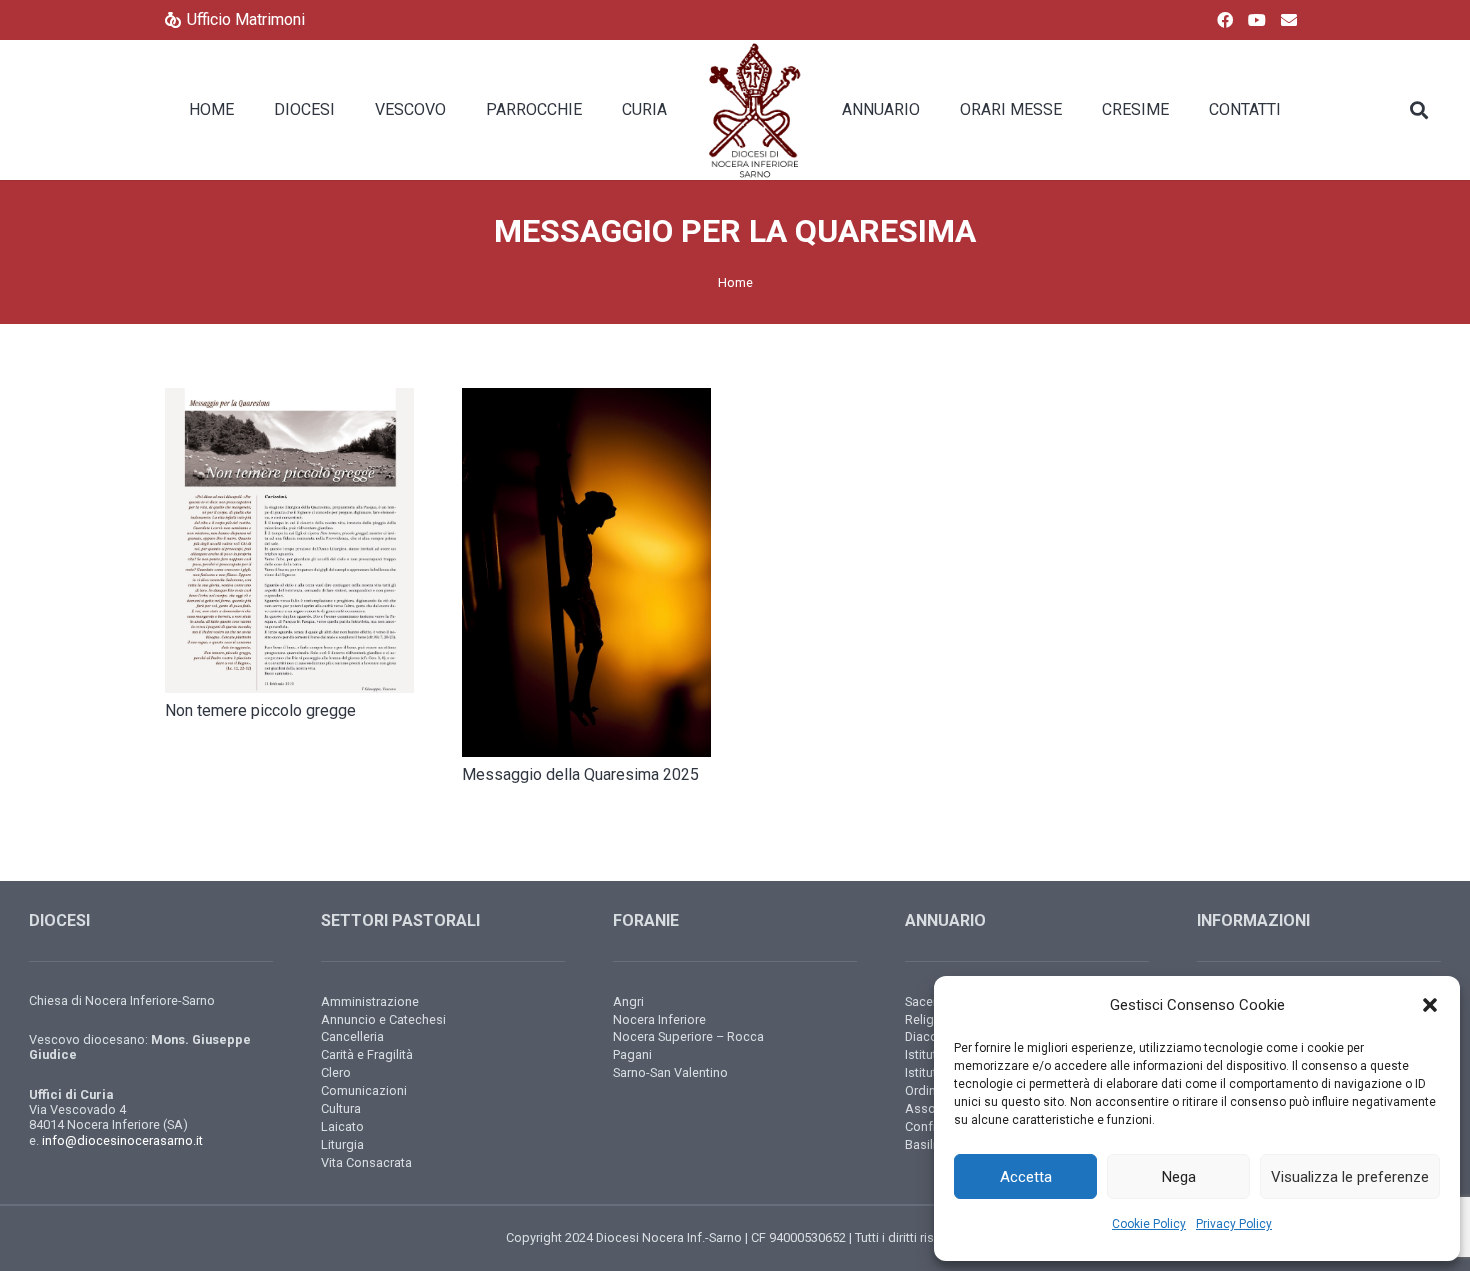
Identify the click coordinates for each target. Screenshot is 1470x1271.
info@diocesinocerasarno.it (122, 1140)
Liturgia (342, 1144)
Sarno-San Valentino (670, 1072)
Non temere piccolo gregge (260, 710)
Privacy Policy (1234, 1224)
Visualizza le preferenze (1350, 1177)
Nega (1179, 1177)
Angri (628, 1001)
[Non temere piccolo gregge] (289, 540)
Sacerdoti (932, 1001)
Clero (336, 1072)
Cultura (341, 1108)
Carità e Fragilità (367, 1054)
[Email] (1289, 20)
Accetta (1026, 1177)
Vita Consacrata (366, 1162)
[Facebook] (1225, 20)
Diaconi (926, 1036)
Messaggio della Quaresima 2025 (580, 774)
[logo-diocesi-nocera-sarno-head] (754, 110)
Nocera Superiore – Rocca (688, 1036)
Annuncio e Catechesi (383, 1019)
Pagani (632, 1054)
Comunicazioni (364, 1090)
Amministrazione (370, 1001)
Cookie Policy (1149, 1224)
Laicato (342, 1126)
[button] (1430, 1005)
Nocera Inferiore (659, 1019)
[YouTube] (1257, 20)
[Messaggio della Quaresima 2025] (586, 572)
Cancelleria (352, 1036)
